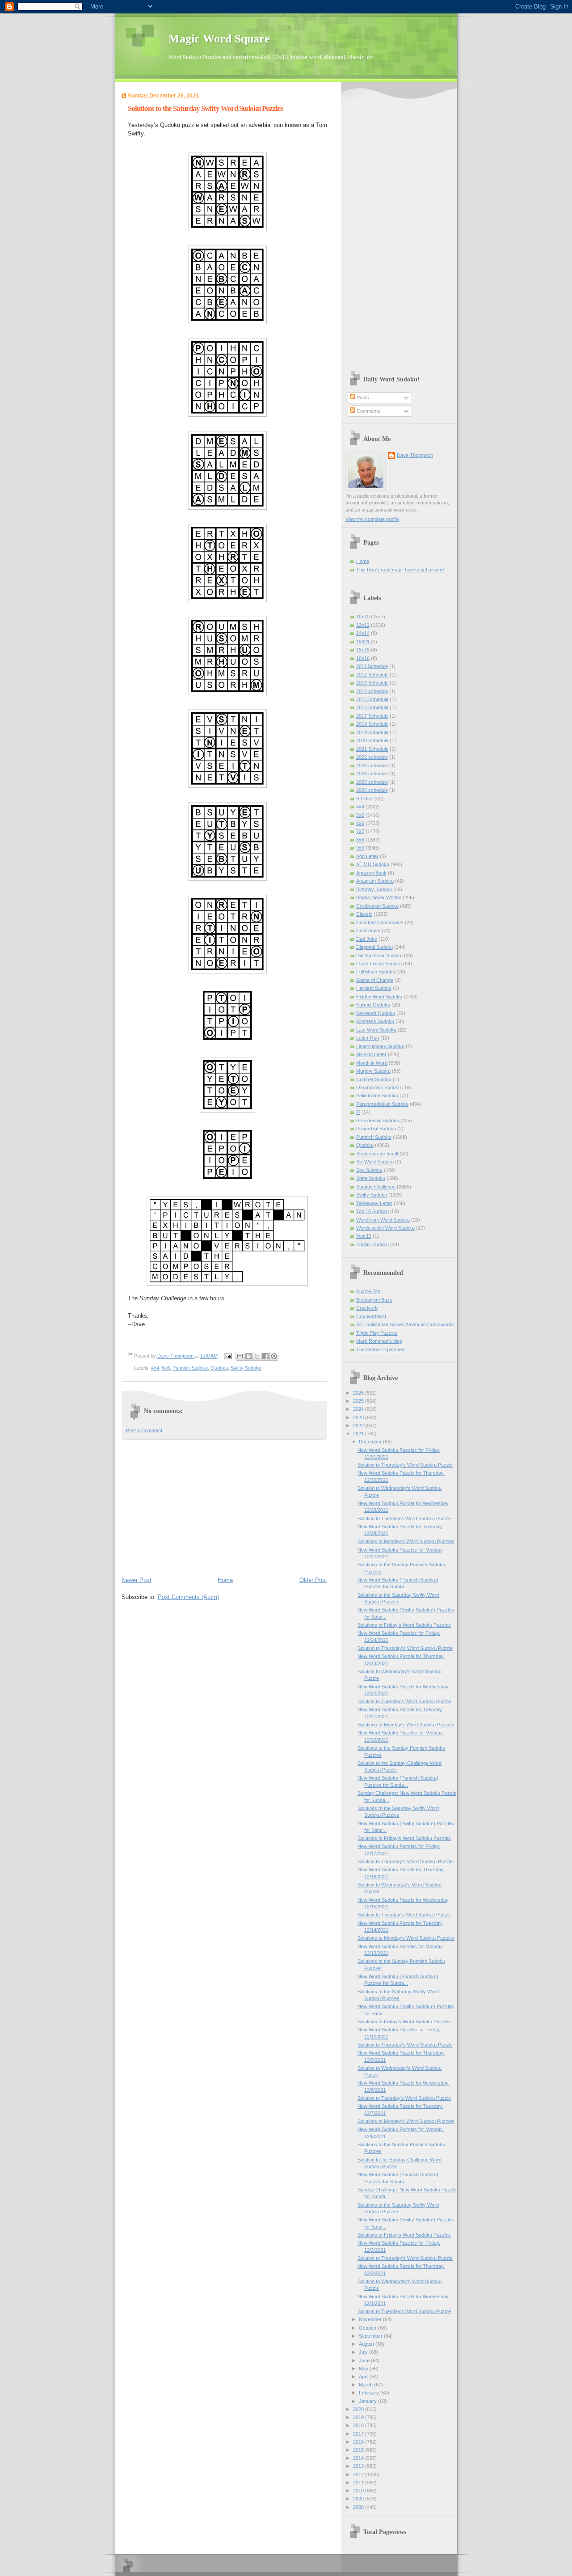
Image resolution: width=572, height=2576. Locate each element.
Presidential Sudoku (378, 1121)
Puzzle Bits (368, 1291)
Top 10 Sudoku (372, 1211)
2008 (359, 2507)
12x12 (363, 625)
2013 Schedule (372, 683)
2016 (359, 2442)
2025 (359, 1401)
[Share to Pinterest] (274, 1356)
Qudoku (219, 1368)
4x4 (155, 1368)
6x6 (166, 1368)
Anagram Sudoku (375, 881)
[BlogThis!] (248, 1356)
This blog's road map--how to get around (400, 570)
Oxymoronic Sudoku (379, 1087)
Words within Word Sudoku (385, 1228)
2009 (359, 2499)
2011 (359, 2483)
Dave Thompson (176, 1356)
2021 (359, 1434)
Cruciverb (367, 1308)
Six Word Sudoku (375, 1162)
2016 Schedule (372, 707)
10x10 (363, 617)
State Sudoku (371, 1178)
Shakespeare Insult (377, 1154)
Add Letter (367, 856)
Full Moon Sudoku (376, 972)
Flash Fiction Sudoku (379, 964)
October (368, 2328)
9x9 (360, 848)
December (371, 1442)
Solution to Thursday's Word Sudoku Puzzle (405, 1465)
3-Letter (365, 799)
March (366, 2385)
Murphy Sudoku (373, 1071)
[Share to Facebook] (265, 1356)
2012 (359, 2474)
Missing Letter (371, 1054)
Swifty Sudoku (246, 1368)
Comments (368, 411)
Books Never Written (379, 897)
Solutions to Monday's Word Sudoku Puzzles (406, 1541)
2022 (359, 1425)
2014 (359, 2458)
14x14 (363, 633)
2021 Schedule (372, 749)
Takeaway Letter (374, 1203)
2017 (359, 2434)
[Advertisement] (224, 1507)
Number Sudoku (374, 1079)
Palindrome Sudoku (377, 1096)
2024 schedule (372, 774)
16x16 (363, 658)
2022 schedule (372, 757)
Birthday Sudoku (374, 889)
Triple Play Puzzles (377, 1333)
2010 (359, 2491)
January (368, 2401)
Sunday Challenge (376, 1187)
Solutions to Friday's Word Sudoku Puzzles (404, 1625)
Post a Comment (144, 1430)
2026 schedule (372, 790)
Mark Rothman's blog (379, 1341)
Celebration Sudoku (377, 906)
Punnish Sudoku (190, 1368)
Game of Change (375, 980)
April (364, 2377)
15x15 (363, 650)
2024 (359, 1409)
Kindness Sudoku (375, 1021)
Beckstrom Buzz (374, 1300)
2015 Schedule (372, 699)
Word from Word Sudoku (383, 1220)
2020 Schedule (372, 740)
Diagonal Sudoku (374, 947)
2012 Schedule (372, 675)
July (364, 2352)
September (371, 2336)
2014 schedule (372, 691)
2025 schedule (372, 782)
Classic (364, 914)
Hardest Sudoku (374, 988)
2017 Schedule (372, 716)
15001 (363, 642)
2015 (359, 2450)
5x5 (360, 815)
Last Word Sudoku (376, 1030)
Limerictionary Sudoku (380, 1046)
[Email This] (240, 1356)
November (371, 2319)
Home (225, 1580)
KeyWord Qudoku (376, 1013)
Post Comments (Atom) (188, 1597)
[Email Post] (228, 1356)
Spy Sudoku (369, 1170)
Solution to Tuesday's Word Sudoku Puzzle (404, 1519)
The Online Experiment (381, 1349)
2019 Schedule (372, 732)
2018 (359, 2425)
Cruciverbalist (371, 1316)
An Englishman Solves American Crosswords (405, 1324)
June (365, 2360)
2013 (359, 2466)
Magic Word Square (219, 39)
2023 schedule (372, 766)
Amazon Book (371, 873)
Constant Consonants (380, 922)
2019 (359, 2417)
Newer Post (137, 1580)
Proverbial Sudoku (376, 1129)
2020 (359, 2409)
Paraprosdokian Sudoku (382, 1104)
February (370, 2393)
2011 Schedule (372, 666)
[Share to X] (257, 1356)
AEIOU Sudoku (373, 864)
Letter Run (368, 1038)
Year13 (364, 1236)
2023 (359, 1417)
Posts (362, 398)
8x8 (360, 840)
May (364, 2369)
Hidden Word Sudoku (379, 997)
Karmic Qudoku (373, 1005)
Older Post (313, 1580)
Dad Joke (367, 939)
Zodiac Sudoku (372, 1244)
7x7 (360, 831)
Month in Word (372, 1063)
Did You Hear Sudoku (379, 956)
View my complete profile (372, 519)
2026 (359, 1393)
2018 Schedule (372, 724)
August (367, 2344)
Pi (358, 1112)
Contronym (368, 931)
